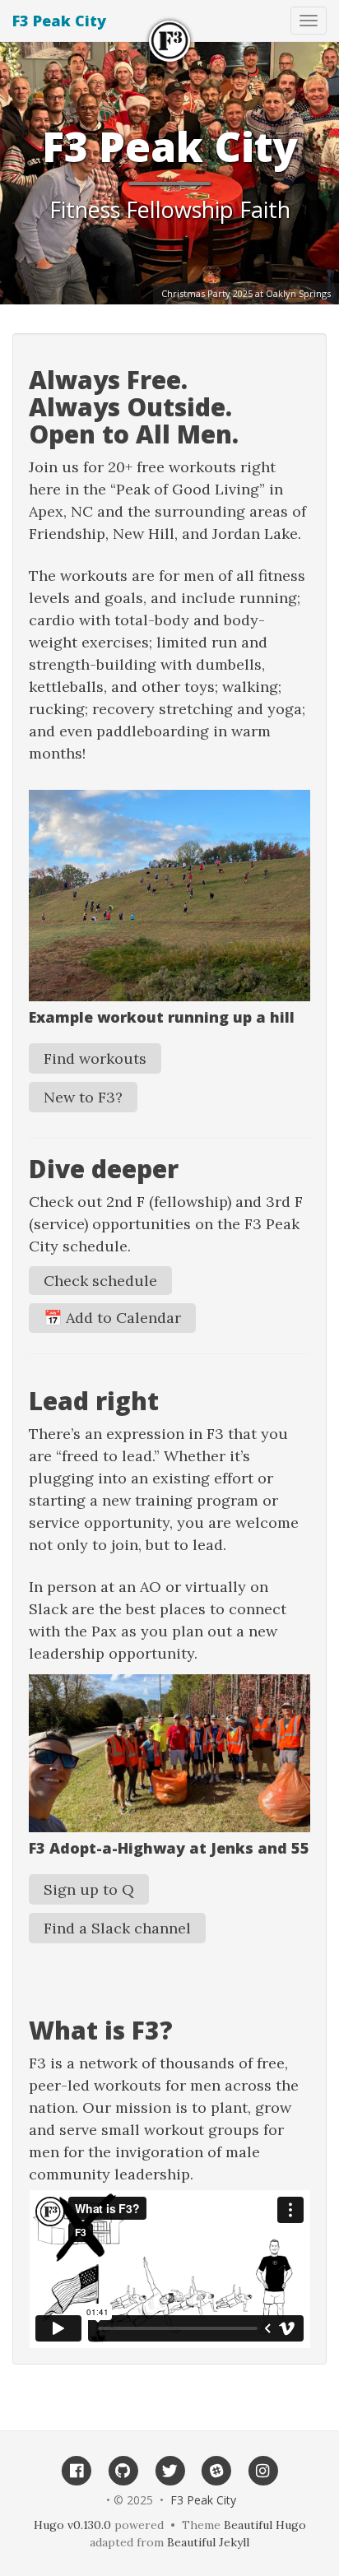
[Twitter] (170, 2470)
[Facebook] (76, 2470)
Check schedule (100, 1281)
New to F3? (83, 1097)
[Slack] (216, 2470)
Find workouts (95, 1058)
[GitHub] (123, 2470)
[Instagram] (263, 2470)
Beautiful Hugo (265, 2525)
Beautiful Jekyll (208, 2542)
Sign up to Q (89, 1889)
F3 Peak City (59, 21)
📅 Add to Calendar (112, 1318)
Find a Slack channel (117, 1928)
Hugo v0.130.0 (72, 2525)
